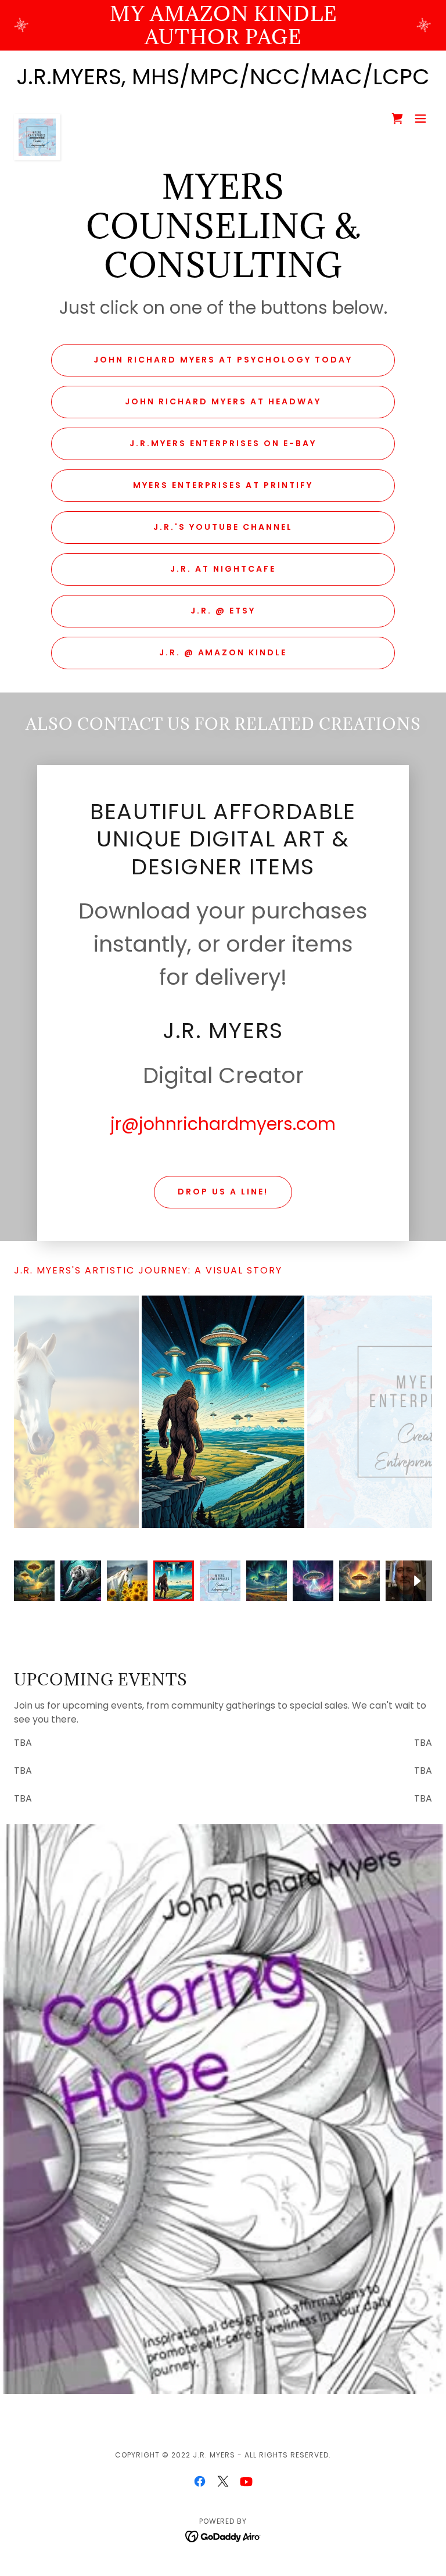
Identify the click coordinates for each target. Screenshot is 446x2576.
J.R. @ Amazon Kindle (223, 652)
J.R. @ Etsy (223, 611)
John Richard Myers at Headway (223, 401)
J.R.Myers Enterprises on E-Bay (223, 443)
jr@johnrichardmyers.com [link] (223, 1124)
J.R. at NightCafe (223, 569)
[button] (420, 119)
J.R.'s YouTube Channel (223, 527)
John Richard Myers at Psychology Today (223, 360)
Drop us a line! (223, 1192)
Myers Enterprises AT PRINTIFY (223, 485)
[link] (37, 119)
